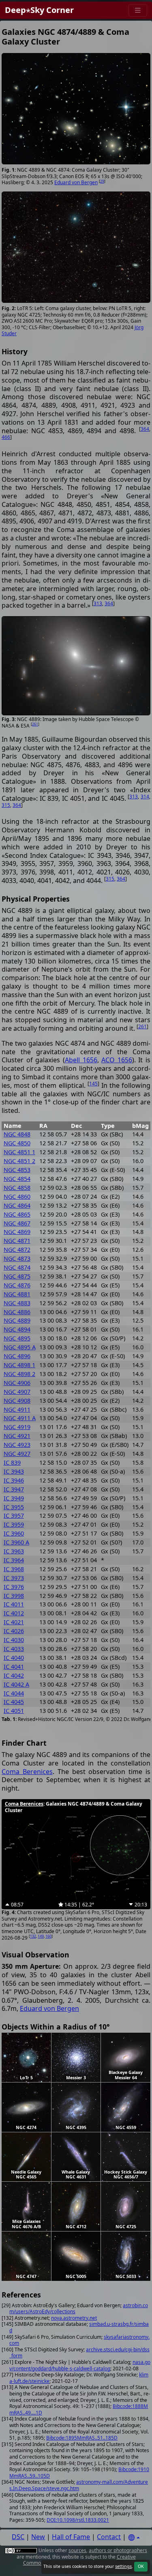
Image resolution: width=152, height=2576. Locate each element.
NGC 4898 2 (19, 1374)
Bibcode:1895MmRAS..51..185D (82, 2438)
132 (33, 1936)
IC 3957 (14, 1516)
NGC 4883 (17, 1303)
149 (41, 1936)
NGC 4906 (17, 1383)
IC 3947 (14, 1489)
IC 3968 (14, 1569)
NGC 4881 (17, 1294)
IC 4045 (14, 1702)
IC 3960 (14, 1533)
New (38, 2537)
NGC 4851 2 (19, 1161)
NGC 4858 (17, 1188)
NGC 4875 (17, 1276)
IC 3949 (14, 1498)
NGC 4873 (17, 1258)
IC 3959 (14, 1524)
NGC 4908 (17, 1401)
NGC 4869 (17, 1232)
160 (48, 1936)
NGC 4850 (17, 1143)
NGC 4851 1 (19, 1152)
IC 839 (12, 1462)
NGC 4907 (17, 1392)
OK (141, 2566)
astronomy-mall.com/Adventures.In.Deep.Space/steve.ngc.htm (79, 2485)
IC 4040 (14, 1658)
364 (145, 429)
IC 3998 (14, 1596)
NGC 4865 (17, 1214)
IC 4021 (14, 1622)
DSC (18, 2537)
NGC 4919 (17, 1427)
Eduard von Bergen (76, 182)
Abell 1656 (81, 1060)
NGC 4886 (17, 1312)
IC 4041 (14, 1667)
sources (77, 2550)
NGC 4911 (17, 1409)
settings (123, 2566)
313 (98, 603)
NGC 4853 (17, 1170)
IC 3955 (14, 1507)
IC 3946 (14, 1480)
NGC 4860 (17, 1197)
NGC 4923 (17, 1445)
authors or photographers (118, 2550)
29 (102, 181)
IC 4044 (14, 1693)
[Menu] (138, 10)
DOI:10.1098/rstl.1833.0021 (78, 2520)
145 (93, 1084)
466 (6, 437)
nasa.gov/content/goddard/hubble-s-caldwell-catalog (80, 2365)
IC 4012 (14, 1613)
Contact (109, 2537)
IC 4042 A (16, 1684)
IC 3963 (14, 1551)
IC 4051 (14, 1711)
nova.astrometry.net (74, 2318)
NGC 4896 (17, 1356)
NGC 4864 (17, 1205)
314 (145, 797)
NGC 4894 (17, 1329)
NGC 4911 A (20, 1418)
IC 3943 (14, 1471)
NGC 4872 (17, 1250)
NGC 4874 (17, 1267)
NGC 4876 (17, 1285)
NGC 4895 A (20, 1347)
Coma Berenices (27, 1772)
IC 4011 (14, 1604)
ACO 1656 (117, 1060)
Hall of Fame (71, 2537)
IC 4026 (14, 1631)
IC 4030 (14, 1640)
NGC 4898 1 (19, 1365)
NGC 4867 (17, 1223)
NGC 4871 (17, 1241)
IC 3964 (14, 1560)
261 (35, 724)
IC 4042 (14, 1675)
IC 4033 (14, 1649)
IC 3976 (14, 1587)
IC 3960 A (16, 1542)
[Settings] (134, 2538)
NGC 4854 (17, 1179)
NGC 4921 (17, 1436)
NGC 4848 (17, 1134)
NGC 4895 (17, 1338)
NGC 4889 (17, 1320)
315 (6, 805)
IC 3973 (14, 1578)
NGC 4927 (17, 1454)
